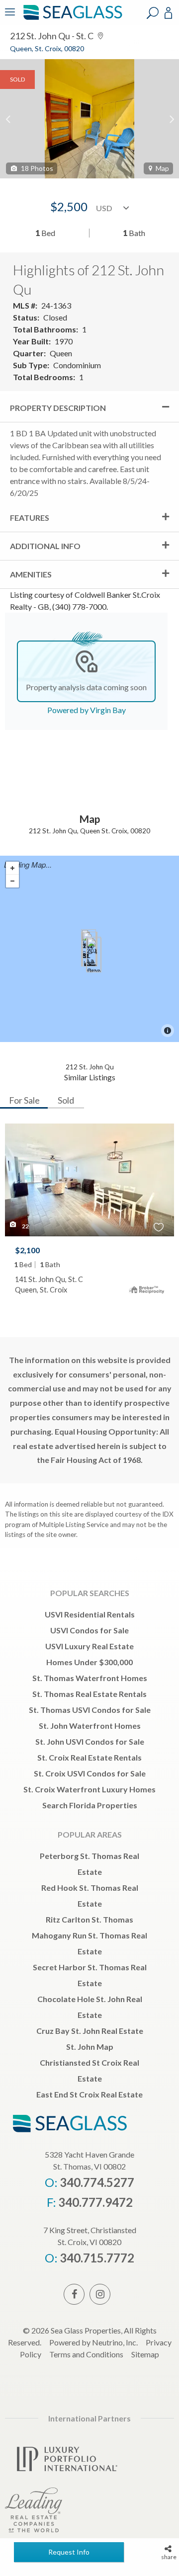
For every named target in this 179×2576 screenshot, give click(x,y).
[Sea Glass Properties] (71, 19)
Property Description (58, 408)
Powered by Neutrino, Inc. (93, 2342)
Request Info (69, 2552)
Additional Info (45, 546)
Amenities (31, 574)
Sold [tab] (66, 1100)
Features (30, 518)
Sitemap (145, 2354)
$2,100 (27, 1250)
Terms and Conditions (86, 2354)
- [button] (12, 881)
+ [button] (12, 868)
